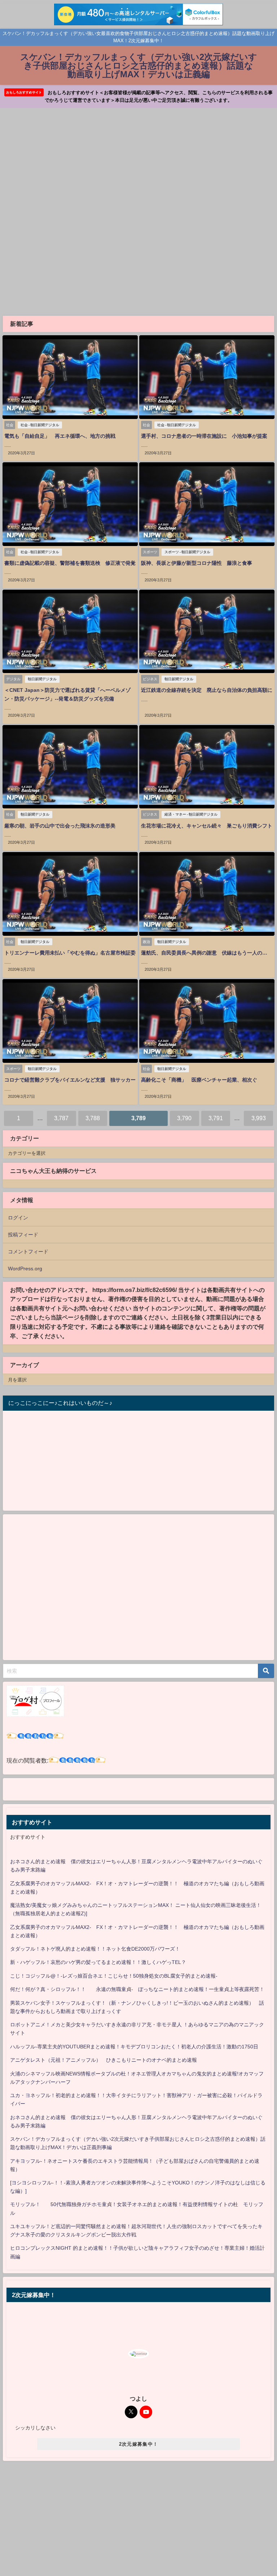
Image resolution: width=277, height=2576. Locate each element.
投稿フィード (23, 1235)
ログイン (18, 1218)
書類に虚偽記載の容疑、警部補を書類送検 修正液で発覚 (70, 563)
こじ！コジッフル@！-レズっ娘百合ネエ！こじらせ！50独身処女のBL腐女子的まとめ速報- (114, 1976)
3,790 (184, 1118)
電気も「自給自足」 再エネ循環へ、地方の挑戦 (60, 436)
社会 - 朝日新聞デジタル (40, 425)
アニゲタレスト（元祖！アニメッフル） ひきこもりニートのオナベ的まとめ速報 (104, 2060)
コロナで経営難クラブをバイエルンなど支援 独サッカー (70, 1080)
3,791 (216, 1118)
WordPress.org (25, 1269)
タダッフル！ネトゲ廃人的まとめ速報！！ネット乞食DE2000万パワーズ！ (95, 1949)
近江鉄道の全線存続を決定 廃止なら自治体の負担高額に (207, 690)
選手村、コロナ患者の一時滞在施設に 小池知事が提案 (204, 436)
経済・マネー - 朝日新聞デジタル (191, 814)
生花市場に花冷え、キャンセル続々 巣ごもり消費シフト (207, 826)
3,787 (61, 1118)
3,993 (259, 1118)
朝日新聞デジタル (42, 679)
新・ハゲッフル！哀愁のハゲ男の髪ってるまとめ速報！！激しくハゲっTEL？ (98, 1962)
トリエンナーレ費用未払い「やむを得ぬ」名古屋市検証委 (70, 953)
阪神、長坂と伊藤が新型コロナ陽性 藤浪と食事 (199, 563)
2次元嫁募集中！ (138, 2444)
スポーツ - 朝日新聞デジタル (187, 552)
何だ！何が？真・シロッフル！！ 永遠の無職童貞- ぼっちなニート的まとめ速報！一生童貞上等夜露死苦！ (137, 1989)
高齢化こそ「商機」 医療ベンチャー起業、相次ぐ (199, 1080)
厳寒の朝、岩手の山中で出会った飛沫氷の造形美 (65, 826)
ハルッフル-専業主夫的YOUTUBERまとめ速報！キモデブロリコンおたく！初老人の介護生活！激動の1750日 (134, 2047)
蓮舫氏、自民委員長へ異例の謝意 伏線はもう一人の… (204, 953)
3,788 (93, 1118)
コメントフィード (28, 1252)
